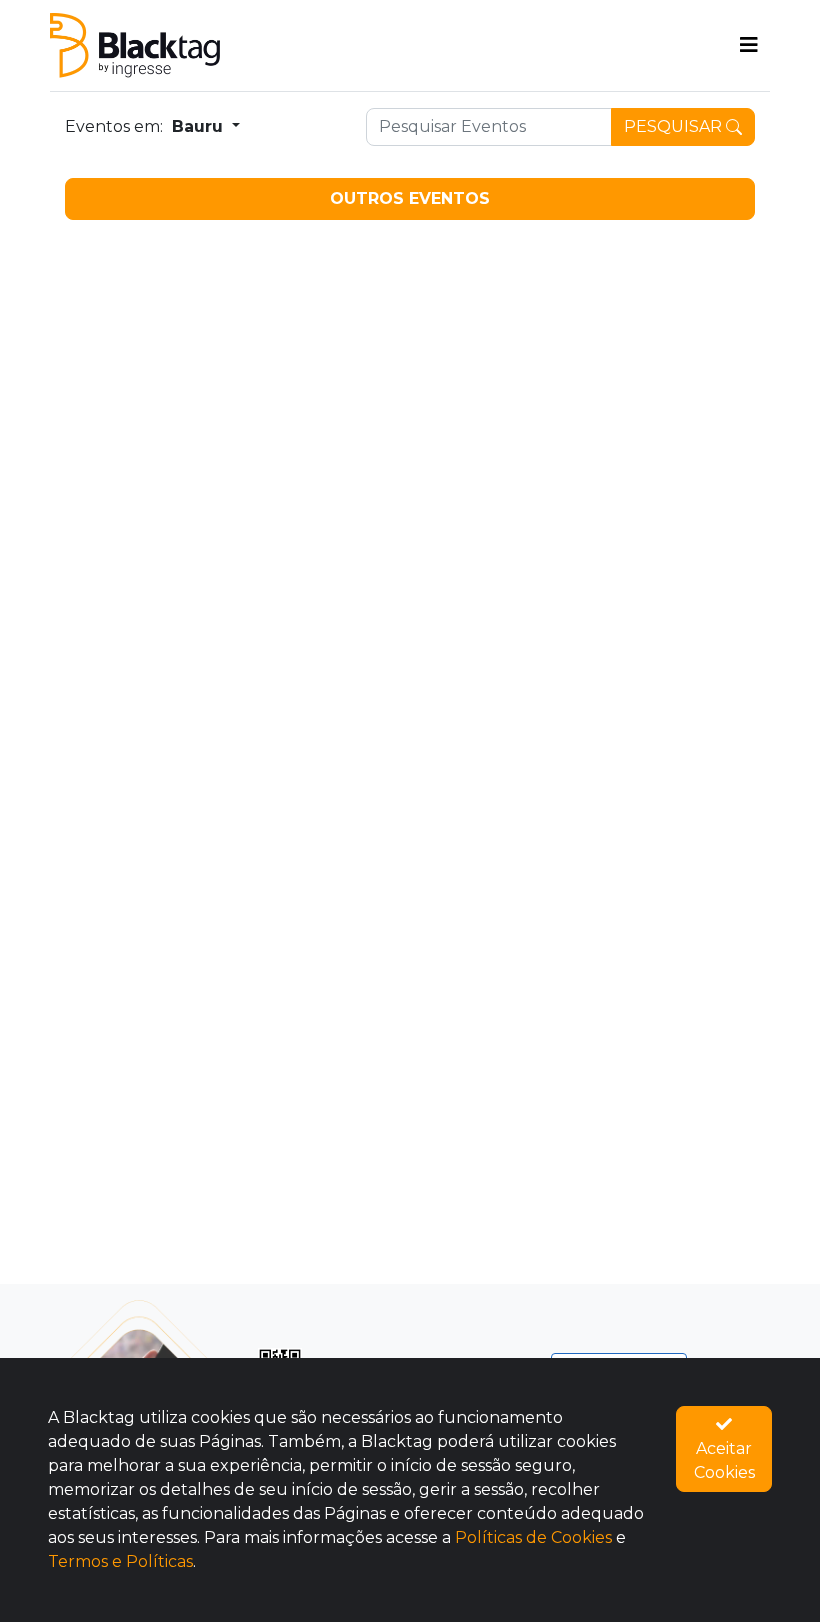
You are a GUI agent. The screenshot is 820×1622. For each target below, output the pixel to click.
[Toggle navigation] (749, 45)
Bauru (200, 126)
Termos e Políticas (120, 1561)
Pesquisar (675, 126)
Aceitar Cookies (724, 1460)
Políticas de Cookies (533, 1537)
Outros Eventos (410, 198)
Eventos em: (114, 126)
